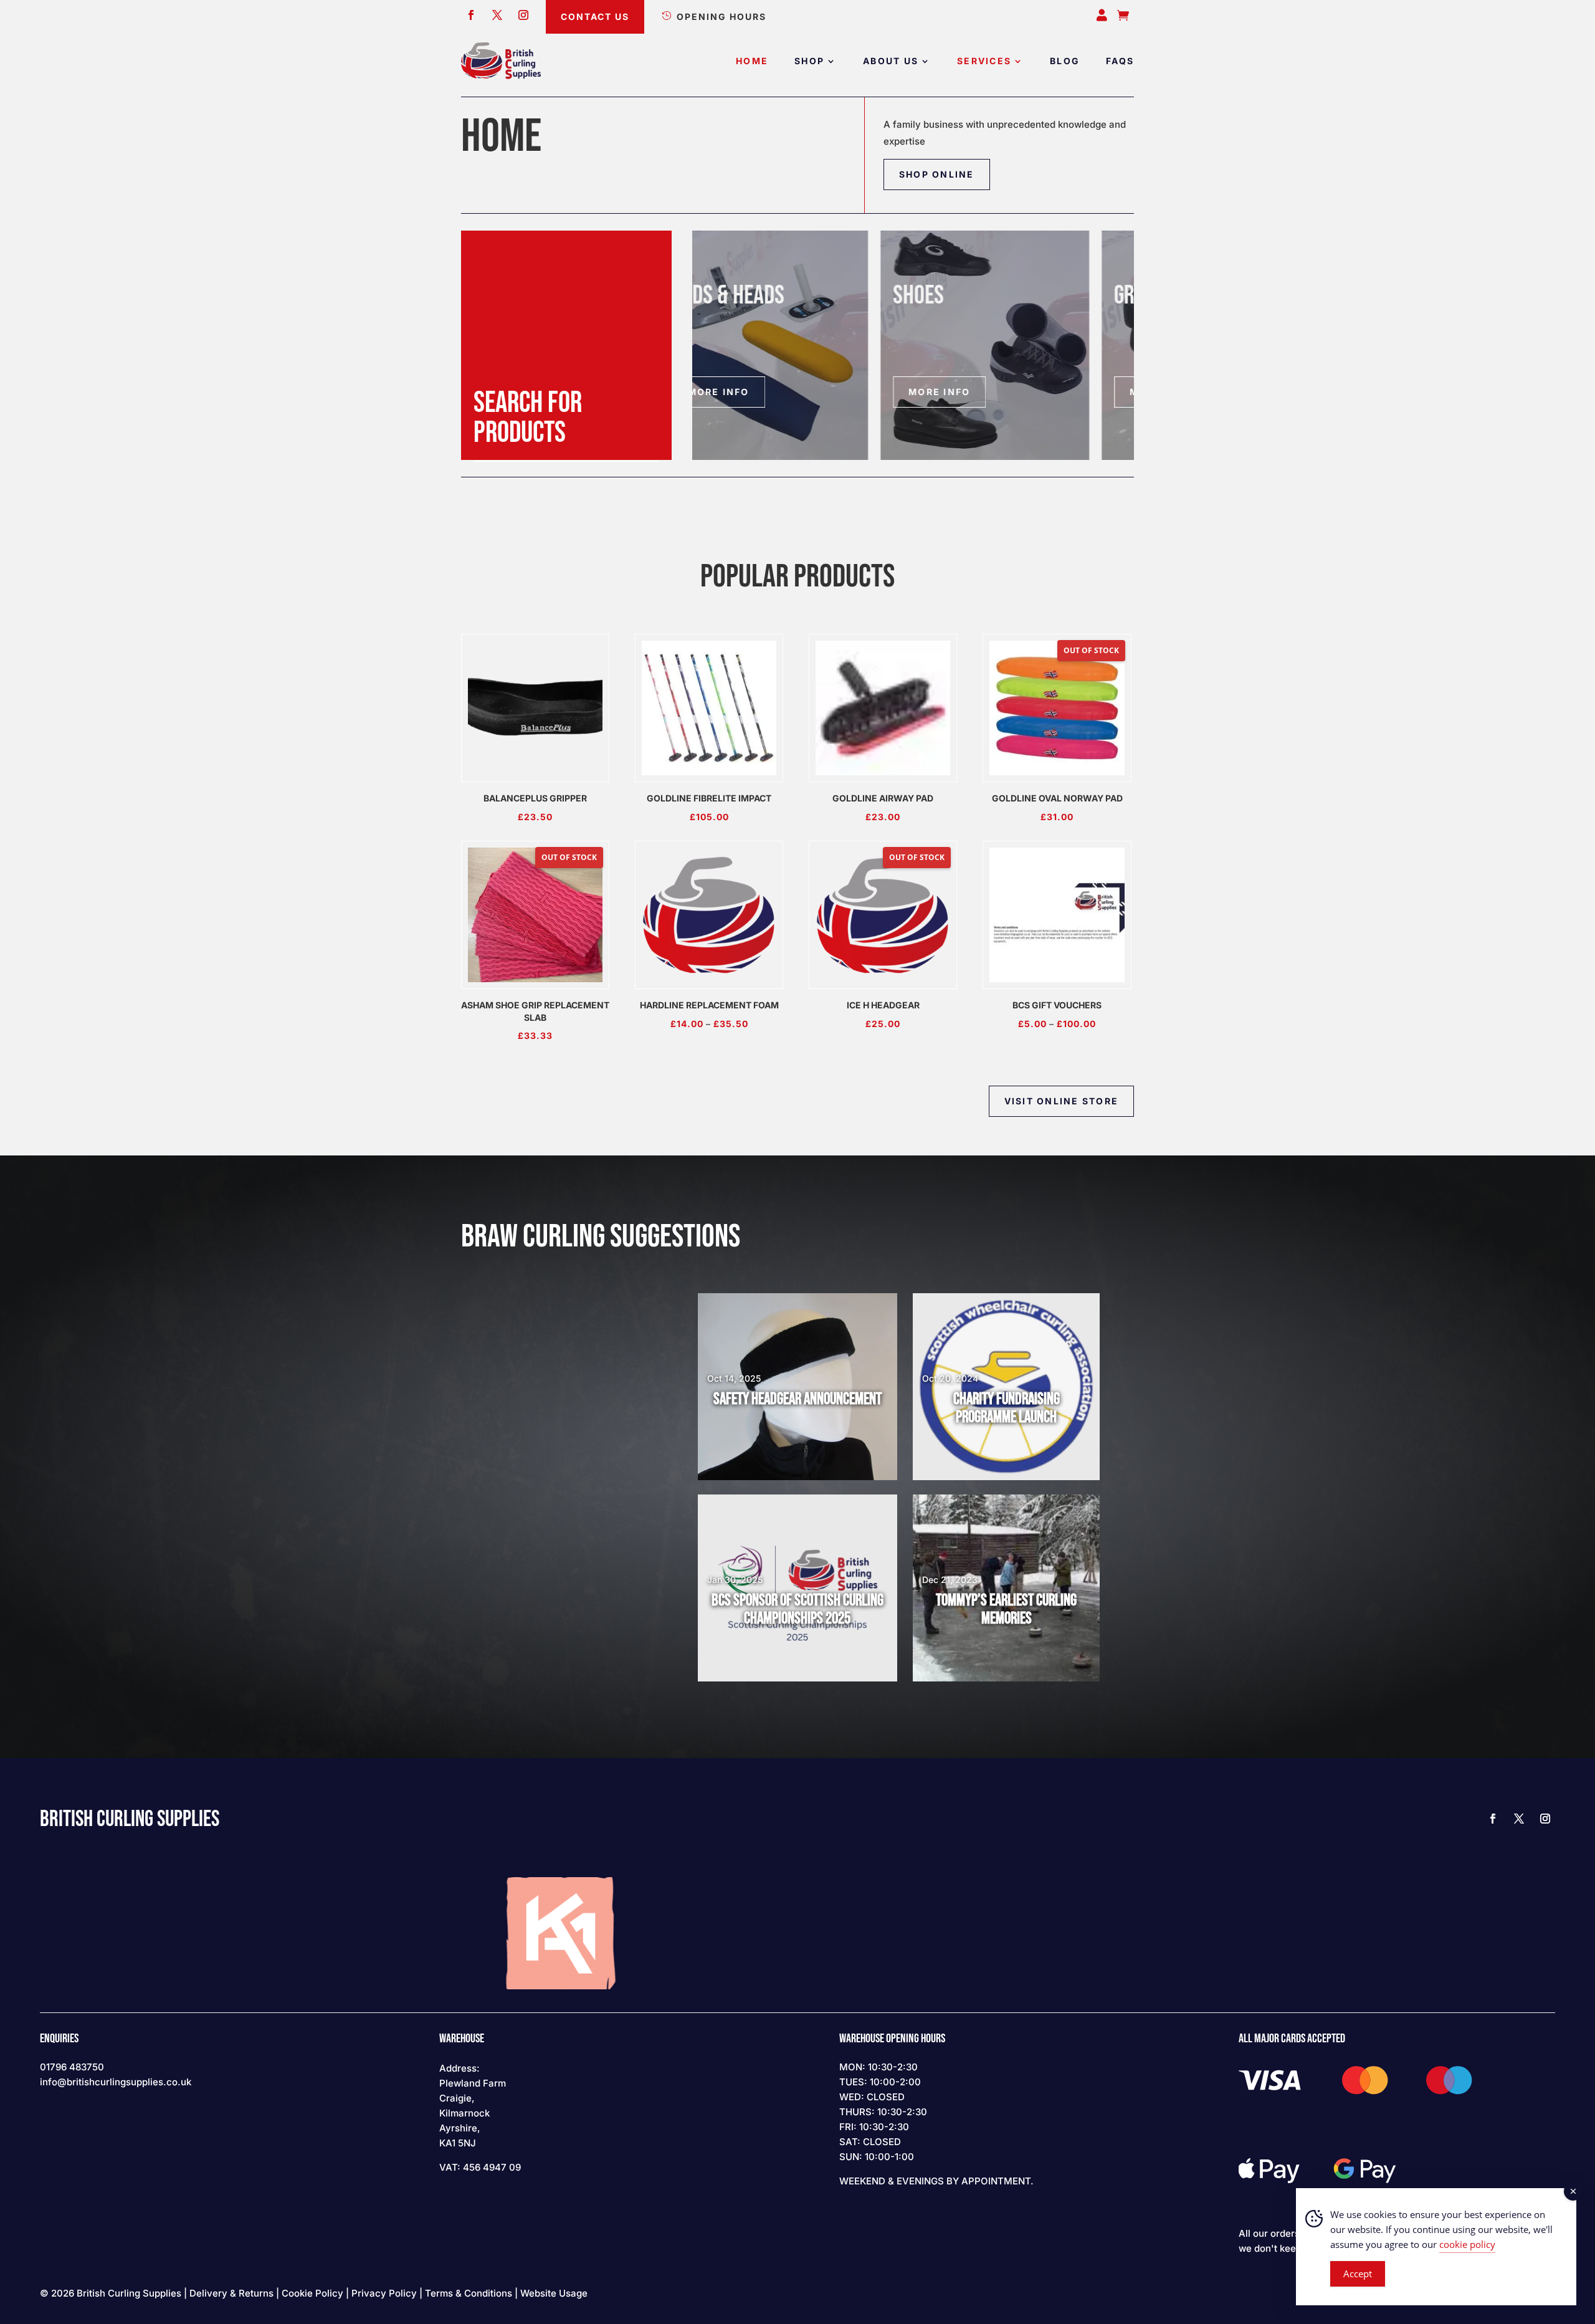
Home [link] (752, 61)
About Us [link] (891, 61)
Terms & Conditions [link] (469, 2293)
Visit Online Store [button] (1061, 1101)
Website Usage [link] (554, 2293)
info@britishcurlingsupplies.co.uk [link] (116, 2082)
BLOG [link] (1065, 61)
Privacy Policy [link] (384, 2293)
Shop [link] (809, 61)
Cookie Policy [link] (312, 2293)
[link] (501, 61)
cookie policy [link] (1467, 2244)
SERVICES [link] (984, 61)
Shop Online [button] (937, 174)
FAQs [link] (1120, 61)
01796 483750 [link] (72, 2067)
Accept (1358, 2274)
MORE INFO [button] (751, 392)
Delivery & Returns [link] (231, 2293)
